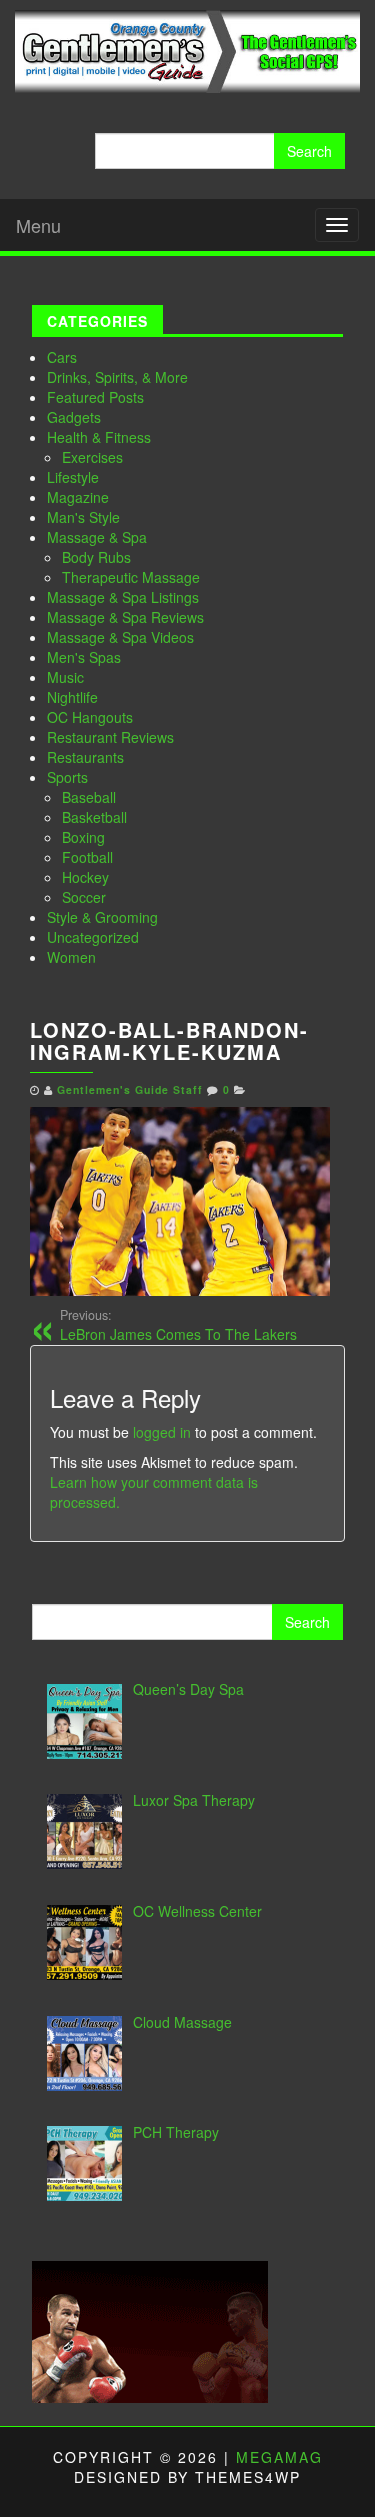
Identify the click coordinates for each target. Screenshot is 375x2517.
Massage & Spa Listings (123, 597)
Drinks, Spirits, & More (117, 377)
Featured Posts (95, 397)
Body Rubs (96, 557)
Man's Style (83, 517)
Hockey (85, 877)
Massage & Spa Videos (120, 637)
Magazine (78, 497)
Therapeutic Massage (131, 577)
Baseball (89, 797)
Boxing (83, 837)
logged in (162, 1432)
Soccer (84, 897)
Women (71, 957)
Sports (67, 777)
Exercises (92, 457)
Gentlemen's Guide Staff (130, 1089)
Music (65, 677)
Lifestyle (73, 477)
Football (87, 857)
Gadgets (74, 417)
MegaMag (279, 2457)
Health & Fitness (99, 437)
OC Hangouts (90, 717)
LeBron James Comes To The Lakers (178, 1325)
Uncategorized (93, 937)
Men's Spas (84, 657)
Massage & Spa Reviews (125, 617)
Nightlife (72, 697)
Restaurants (85, 757)
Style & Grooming (102, 917)
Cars (62, 357)
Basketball (94, 817)
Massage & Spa (97, 537)
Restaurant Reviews (110, 737)
